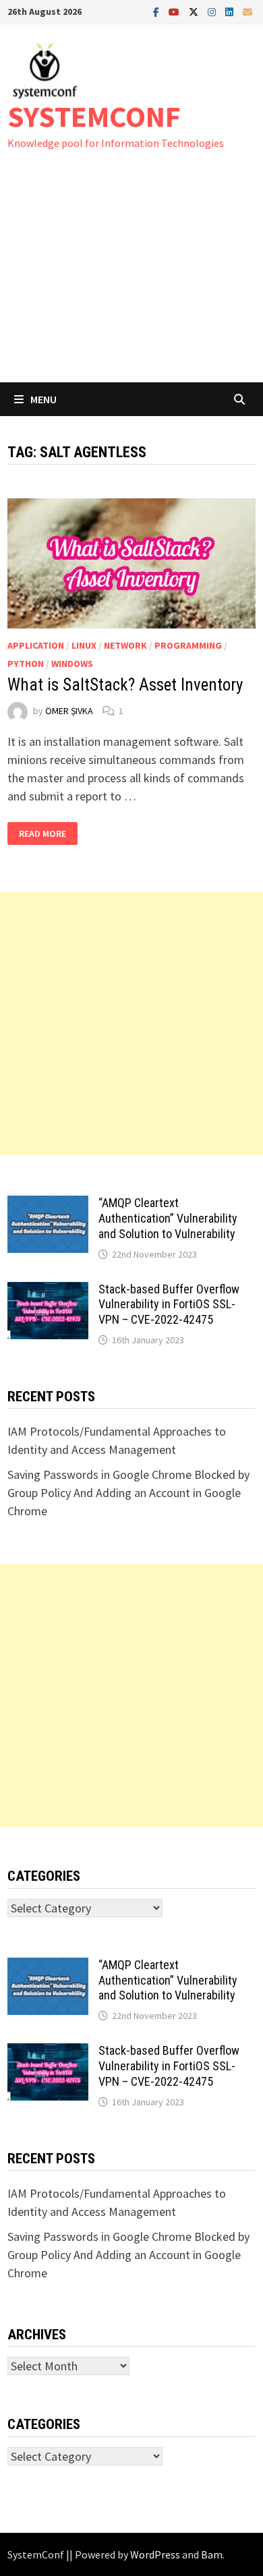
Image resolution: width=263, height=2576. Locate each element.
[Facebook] (157, 11)
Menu (43, 399)
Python (26, 664)
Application (36, 645)
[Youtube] (175, 11)
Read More (44, 834)
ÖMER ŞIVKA (69, 711)
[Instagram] (213, 11)
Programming (188, 645)
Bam (212, 2554)
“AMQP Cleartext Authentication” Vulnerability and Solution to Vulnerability (168, 1218)
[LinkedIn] (231, 11)
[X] (195, 11)
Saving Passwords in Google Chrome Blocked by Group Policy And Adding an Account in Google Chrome (128, 1493)
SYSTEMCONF (94, 116)
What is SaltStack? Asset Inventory (125, 685)
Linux (84, 645)
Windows (72, 664)
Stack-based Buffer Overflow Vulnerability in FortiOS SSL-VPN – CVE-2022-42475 (169, 1305)
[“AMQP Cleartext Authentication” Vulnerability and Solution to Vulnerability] (48, 1205)
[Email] (247, 11)
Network (125, 645)
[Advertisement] (131, 280)
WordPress (155, 2554)
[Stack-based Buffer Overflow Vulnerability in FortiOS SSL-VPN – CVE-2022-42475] (48, 1291)
